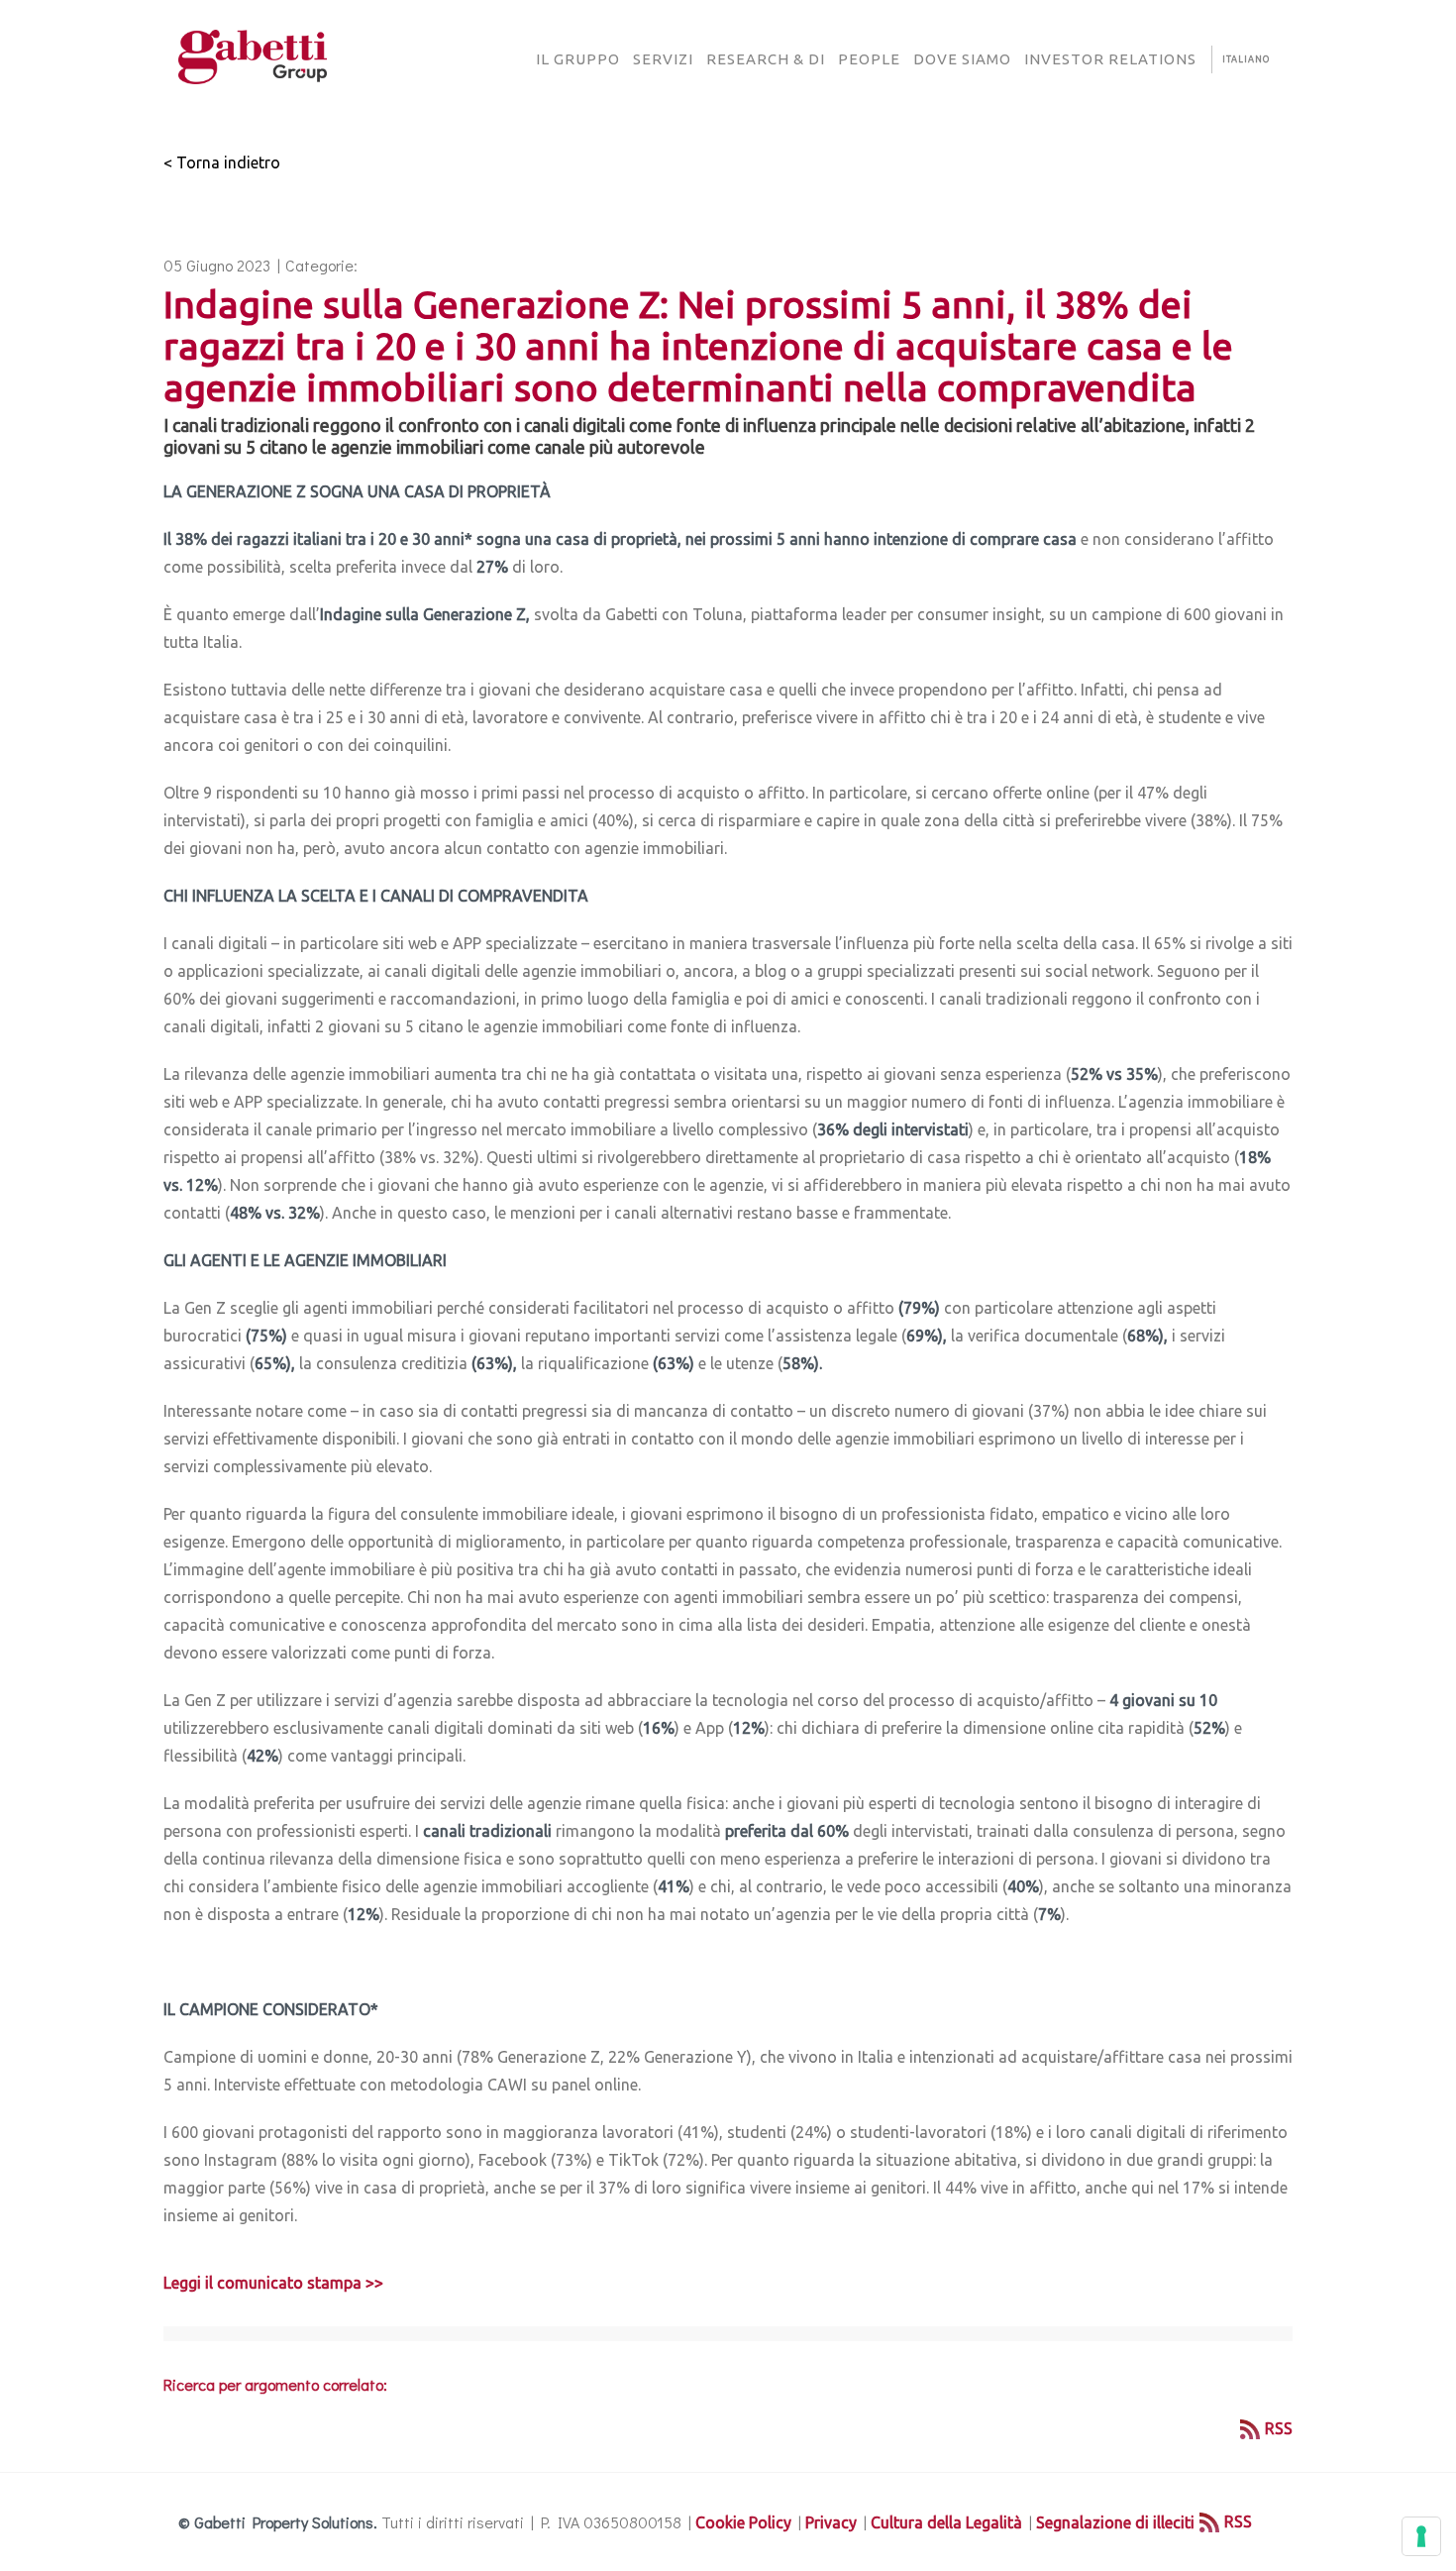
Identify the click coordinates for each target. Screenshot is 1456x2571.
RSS (1279, 2428)
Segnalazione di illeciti (1115, 2522)
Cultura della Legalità (946, 2522)
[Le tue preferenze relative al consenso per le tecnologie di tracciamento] (1421, 2536)
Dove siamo (962, 59)
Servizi (663, 59)
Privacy (831, 2522)
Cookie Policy (743, 2522)
